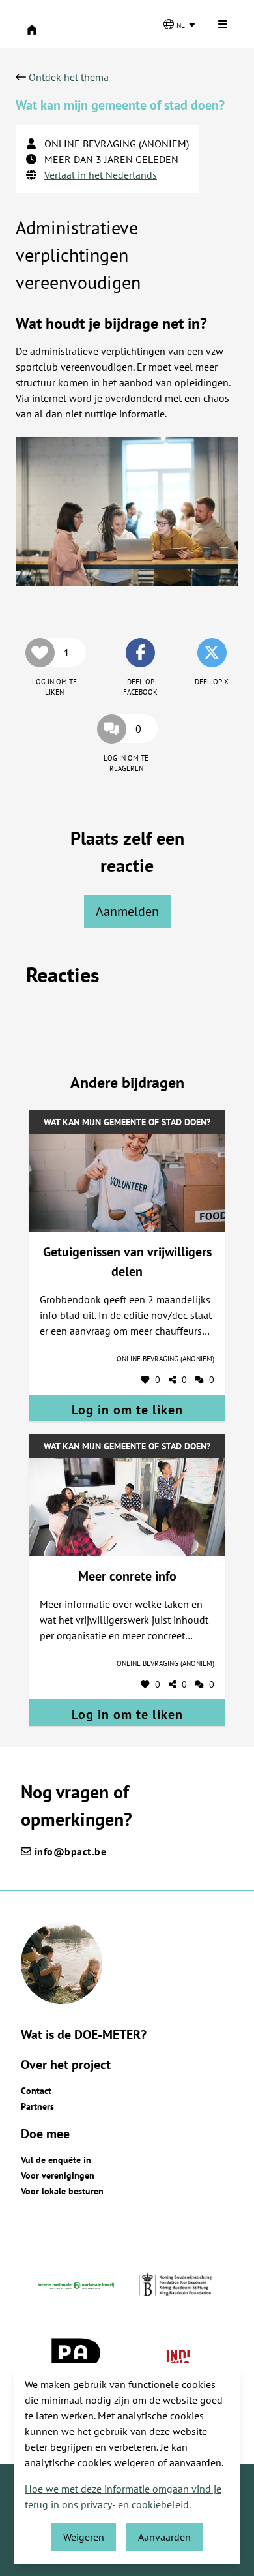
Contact (36, 2091)
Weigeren (84, 2537)
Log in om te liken (127, 1410)
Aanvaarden (164, 2537)
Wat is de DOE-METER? (84, 2035)
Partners (37, 2106)
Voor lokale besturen (62, 2191)
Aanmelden (127, 911)
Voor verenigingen (58, 2175)
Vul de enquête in (56, 2160)
